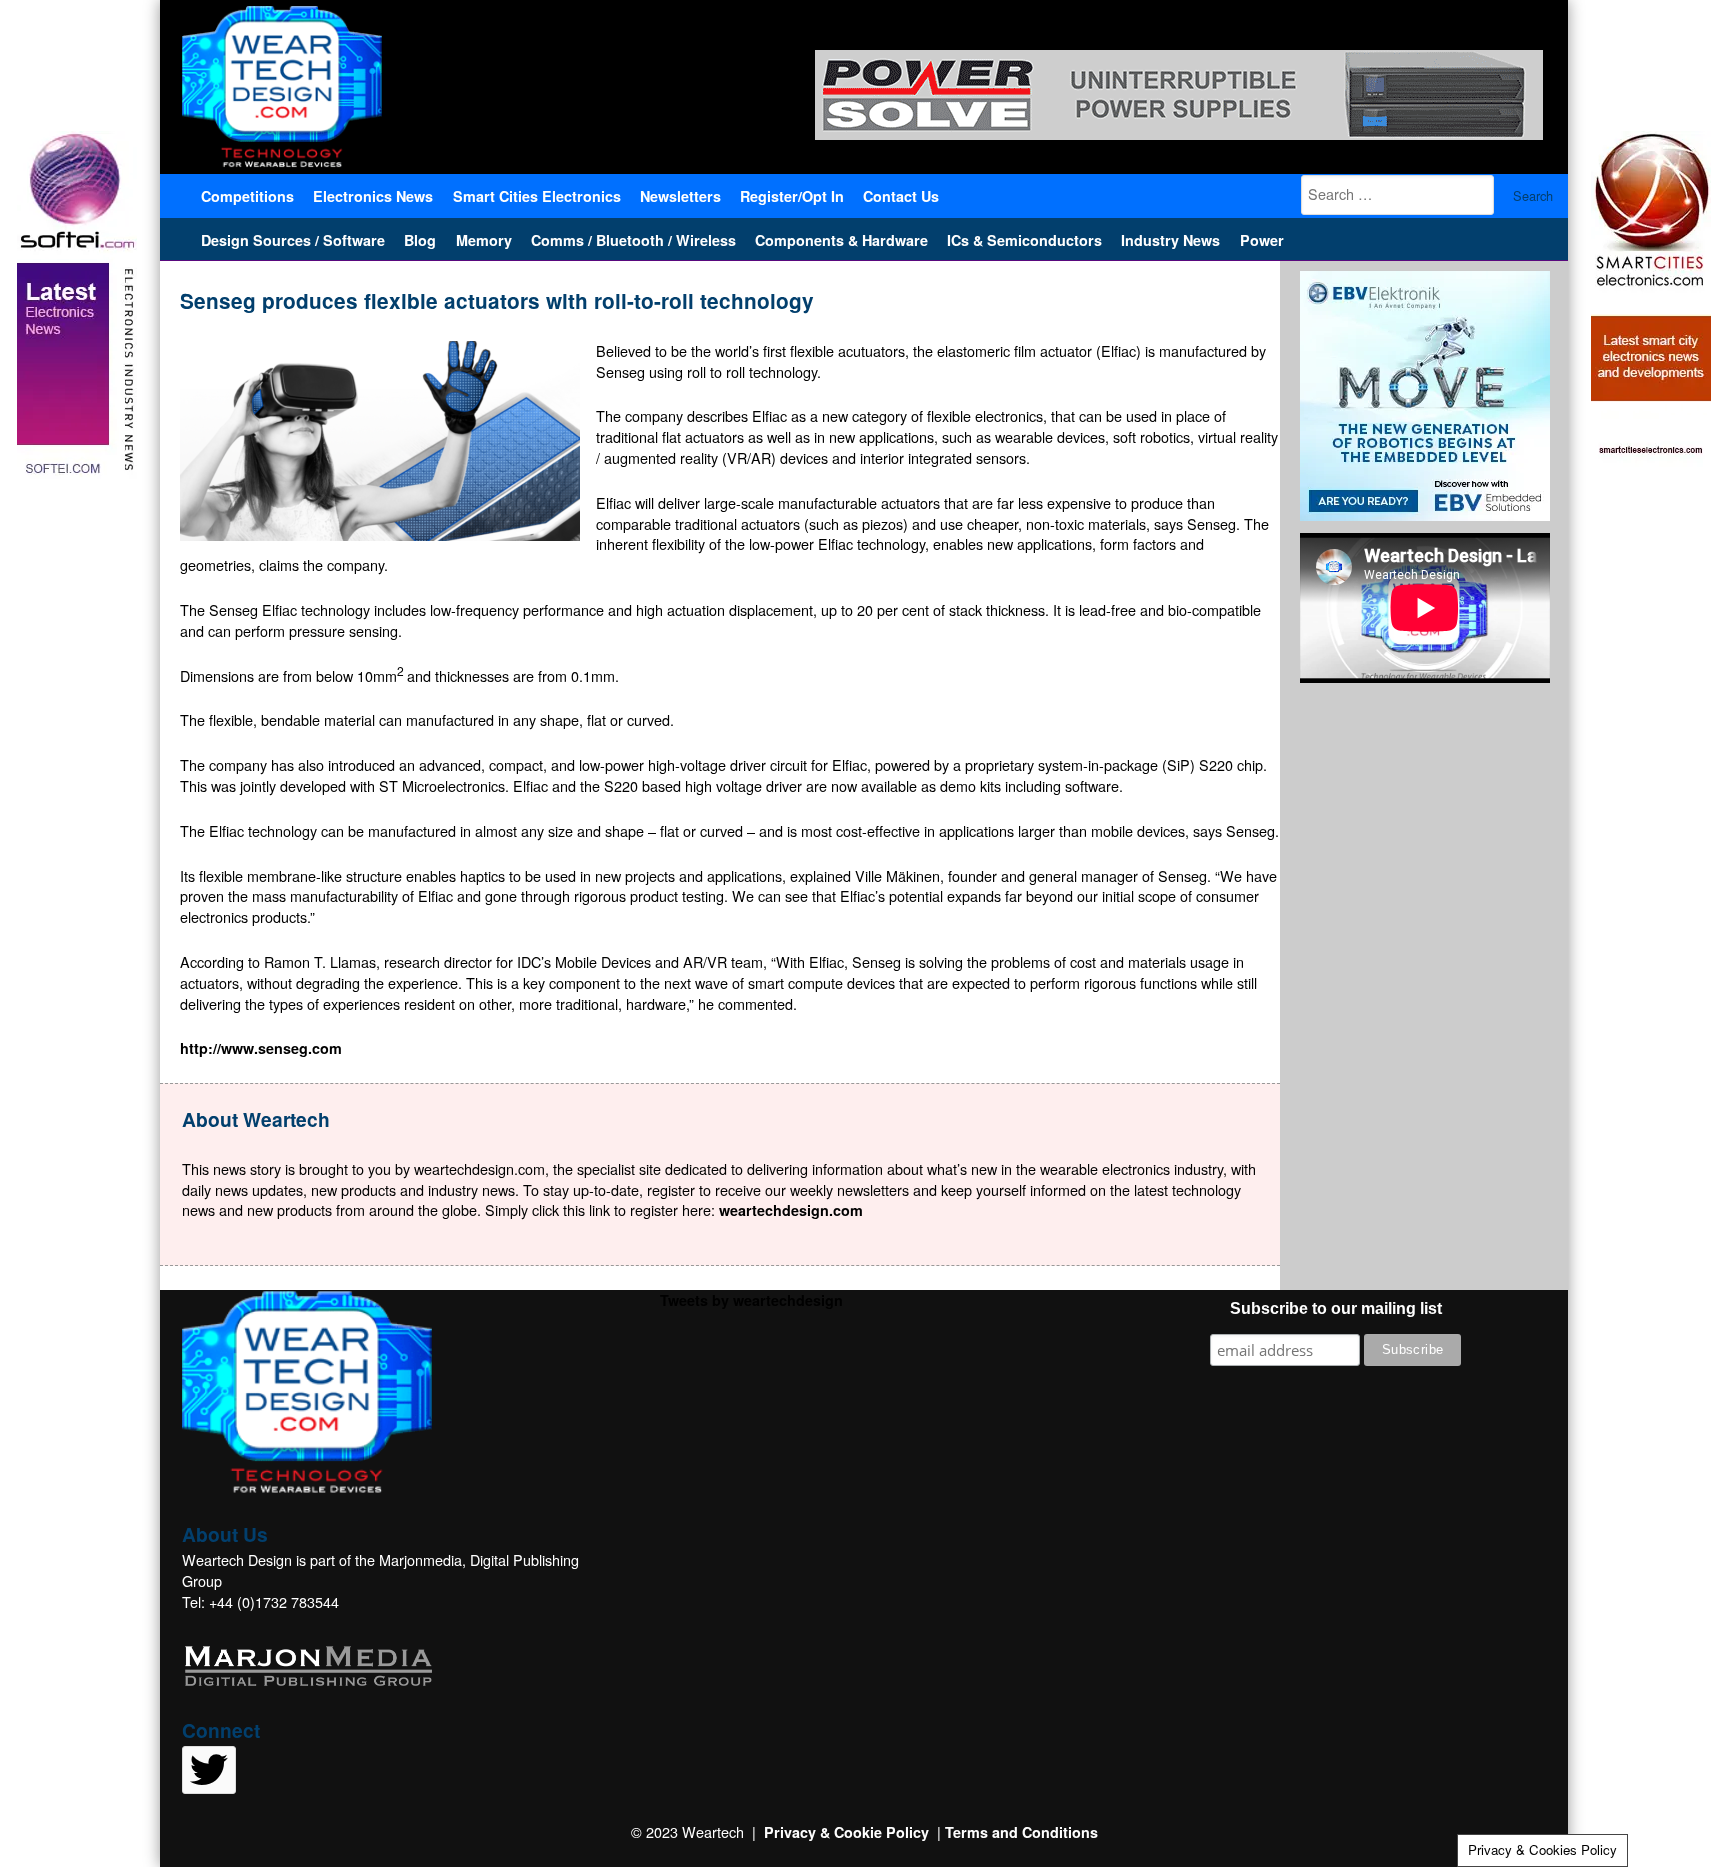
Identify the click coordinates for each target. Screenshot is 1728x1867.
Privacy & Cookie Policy (846, 1832)
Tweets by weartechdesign (751, 1300)
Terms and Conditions (1021, 1832)
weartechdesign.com (791, 1210)
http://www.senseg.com (261, 1048)
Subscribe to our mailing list (1336, 1308)
